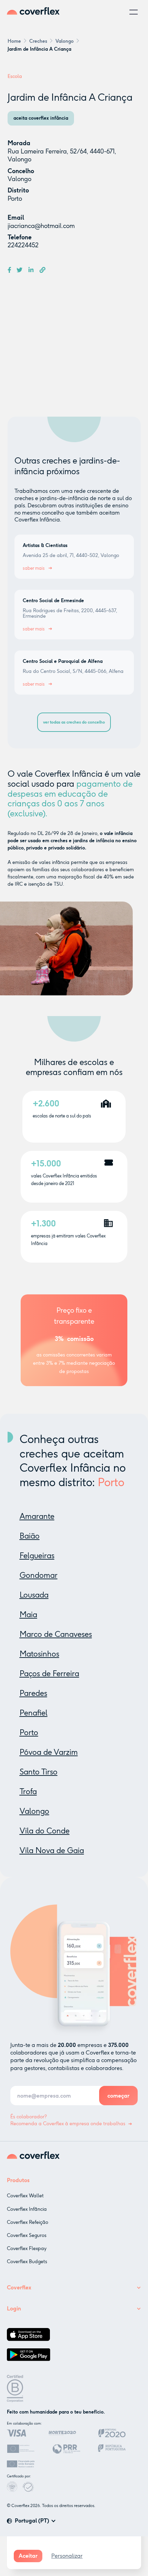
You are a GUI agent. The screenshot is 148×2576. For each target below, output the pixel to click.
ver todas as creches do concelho (74, 722)
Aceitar (28, 2556)
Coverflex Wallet (25, 2196)
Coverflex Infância (27, 2209)
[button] (134, 12)
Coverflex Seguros (27, 2235)
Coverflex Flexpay (27, 2249)
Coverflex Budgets (27, 2262)
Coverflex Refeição (28, 2222)
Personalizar (67, 2556)
